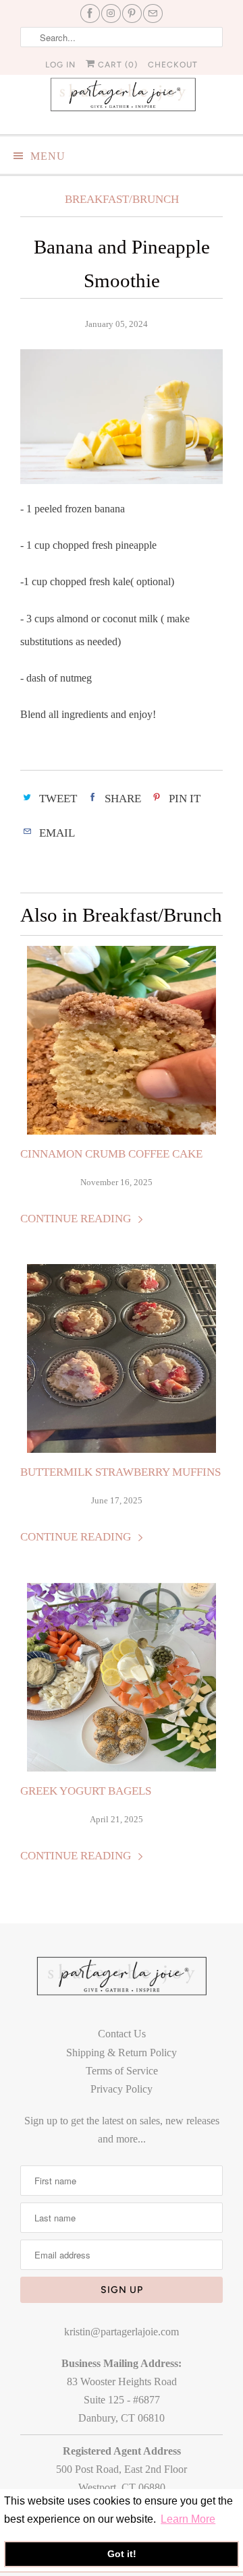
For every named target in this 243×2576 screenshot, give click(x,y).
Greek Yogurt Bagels (86, 1791)
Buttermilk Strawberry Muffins (120, 1472)
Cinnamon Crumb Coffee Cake (111, 1154)
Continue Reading (77, 1219)
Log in (60, 65)
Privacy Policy (122, 2089)
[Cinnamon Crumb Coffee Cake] (122, 1040)
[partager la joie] (122, 97)
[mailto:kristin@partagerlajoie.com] (153, 13)
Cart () (116, 65)
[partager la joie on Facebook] (90, 13)
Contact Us (122, 2034)
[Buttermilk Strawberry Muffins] (122, 1358)
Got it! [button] (122, 2554)
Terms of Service (122, 2071)
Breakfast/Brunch (122, 199)
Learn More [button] (188, 2519)
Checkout (173, 65)
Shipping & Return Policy (122, 2053)
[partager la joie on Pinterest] (132, 13)
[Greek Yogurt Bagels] (122, 1677)
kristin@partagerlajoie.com (122, 2332)
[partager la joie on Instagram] (111, 13)
